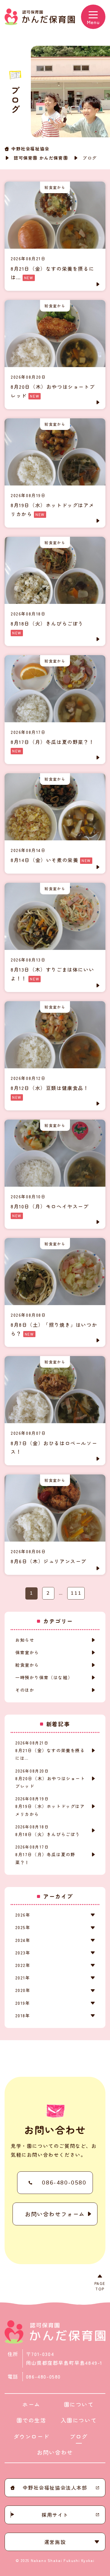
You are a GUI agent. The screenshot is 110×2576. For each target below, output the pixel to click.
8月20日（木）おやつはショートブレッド (50, 1779)
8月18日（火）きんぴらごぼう (48, 1831)
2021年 (23, 1978)
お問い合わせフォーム (55, 2214)
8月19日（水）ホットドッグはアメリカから (50, 1806)
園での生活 (31, 2420)
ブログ (79, 2436)
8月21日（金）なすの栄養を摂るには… (50, 1750)
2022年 (23, 1965)
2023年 (23, 1953)
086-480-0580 (64, 2183)
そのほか (25, 1690)
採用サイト (55, 2515)
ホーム (31, 2404)
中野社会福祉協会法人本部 (55, 2488)
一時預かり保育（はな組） (44, 1677)
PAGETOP (100, 2286)
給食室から (27, 1665)
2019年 (23, 2003)
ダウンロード (31, 2436)
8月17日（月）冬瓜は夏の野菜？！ (45, 1854)
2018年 (23, 2015)
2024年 (23, 1940)
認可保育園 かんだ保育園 (41, 158)
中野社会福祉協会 (30, 149)
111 (76, 1593)
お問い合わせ (55, 2452)
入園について (79, 2420)
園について (79, 2404)
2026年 (23, 1915)
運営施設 (55, 2542)
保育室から (27, 1652)
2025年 (23, 1927)
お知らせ (25, 1640)
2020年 (23, 1990)
